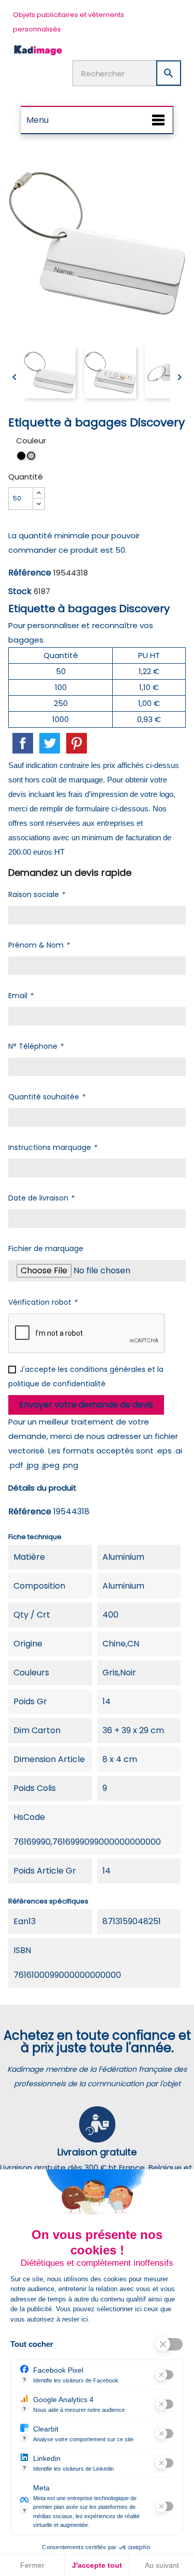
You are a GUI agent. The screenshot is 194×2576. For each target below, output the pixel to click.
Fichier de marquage (46, 1249)
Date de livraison (41, 1198)
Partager (23, 743)
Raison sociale (36, 894)
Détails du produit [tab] (42, 1488)
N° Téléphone (36, 1046)
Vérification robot (43, 1302)
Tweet (50, 743)
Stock (20, 591)
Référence (30, 573)
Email (21, 996)
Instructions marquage (53, 1147)
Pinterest (77, 743)
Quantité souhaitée (47, 1097)
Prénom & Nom (39, 945)
